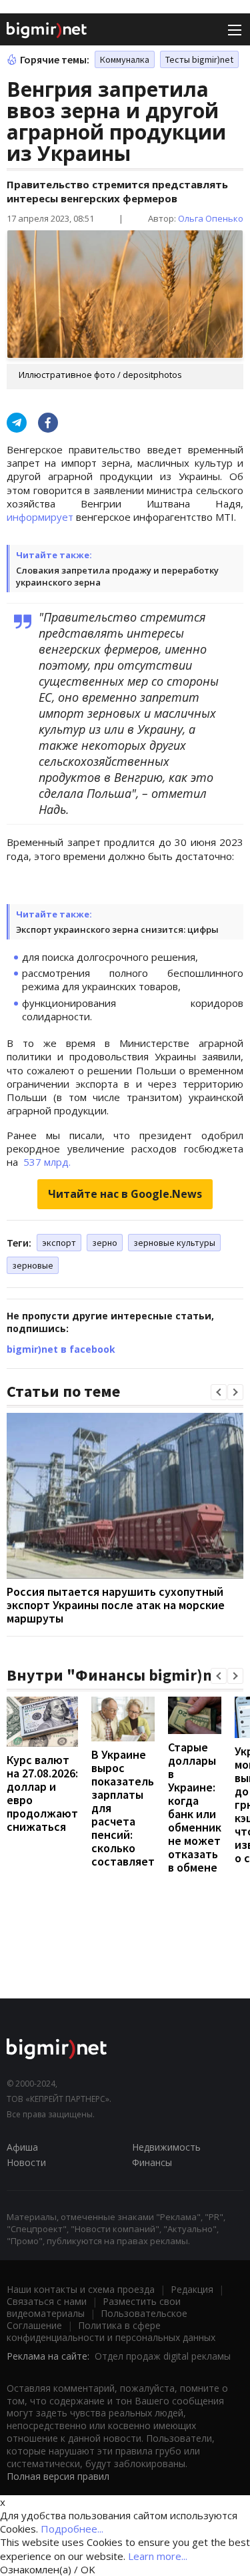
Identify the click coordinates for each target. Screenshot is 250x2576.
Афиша (22, 2147)
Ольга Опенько (211, 218)
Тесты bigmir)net (199, 59)
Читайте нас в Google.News (125, 1194)
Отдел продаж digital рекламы (163, 2356)
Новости (26, 2162)
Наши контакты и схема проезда (81, 2289)
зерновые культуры (174, 1243)
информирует (40, 517)
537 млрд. (46, 1162)
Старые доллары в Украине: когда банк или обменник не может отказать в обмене (195, 1807)
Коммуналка (125, 59)
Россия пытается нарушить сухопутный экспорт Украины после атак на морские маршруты (116, 1605)
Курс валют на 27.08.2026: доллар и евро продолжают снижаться (42, 1793)
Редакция (192, 2289)
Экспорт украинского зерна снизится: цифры (117, 929)
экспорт (59, 1243)
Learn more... (158, 2556)
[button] (219, 1392)
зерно (105, 1243)
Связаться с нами (47, 2301)
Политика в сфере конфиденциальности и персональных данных (111, 2331)
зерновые (33, 1265)
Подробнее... (72, 2529)
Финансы (152, 2162)
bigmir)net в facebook (61, 1349)
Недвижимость (166, 2147)
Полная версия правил (58, 2476)
